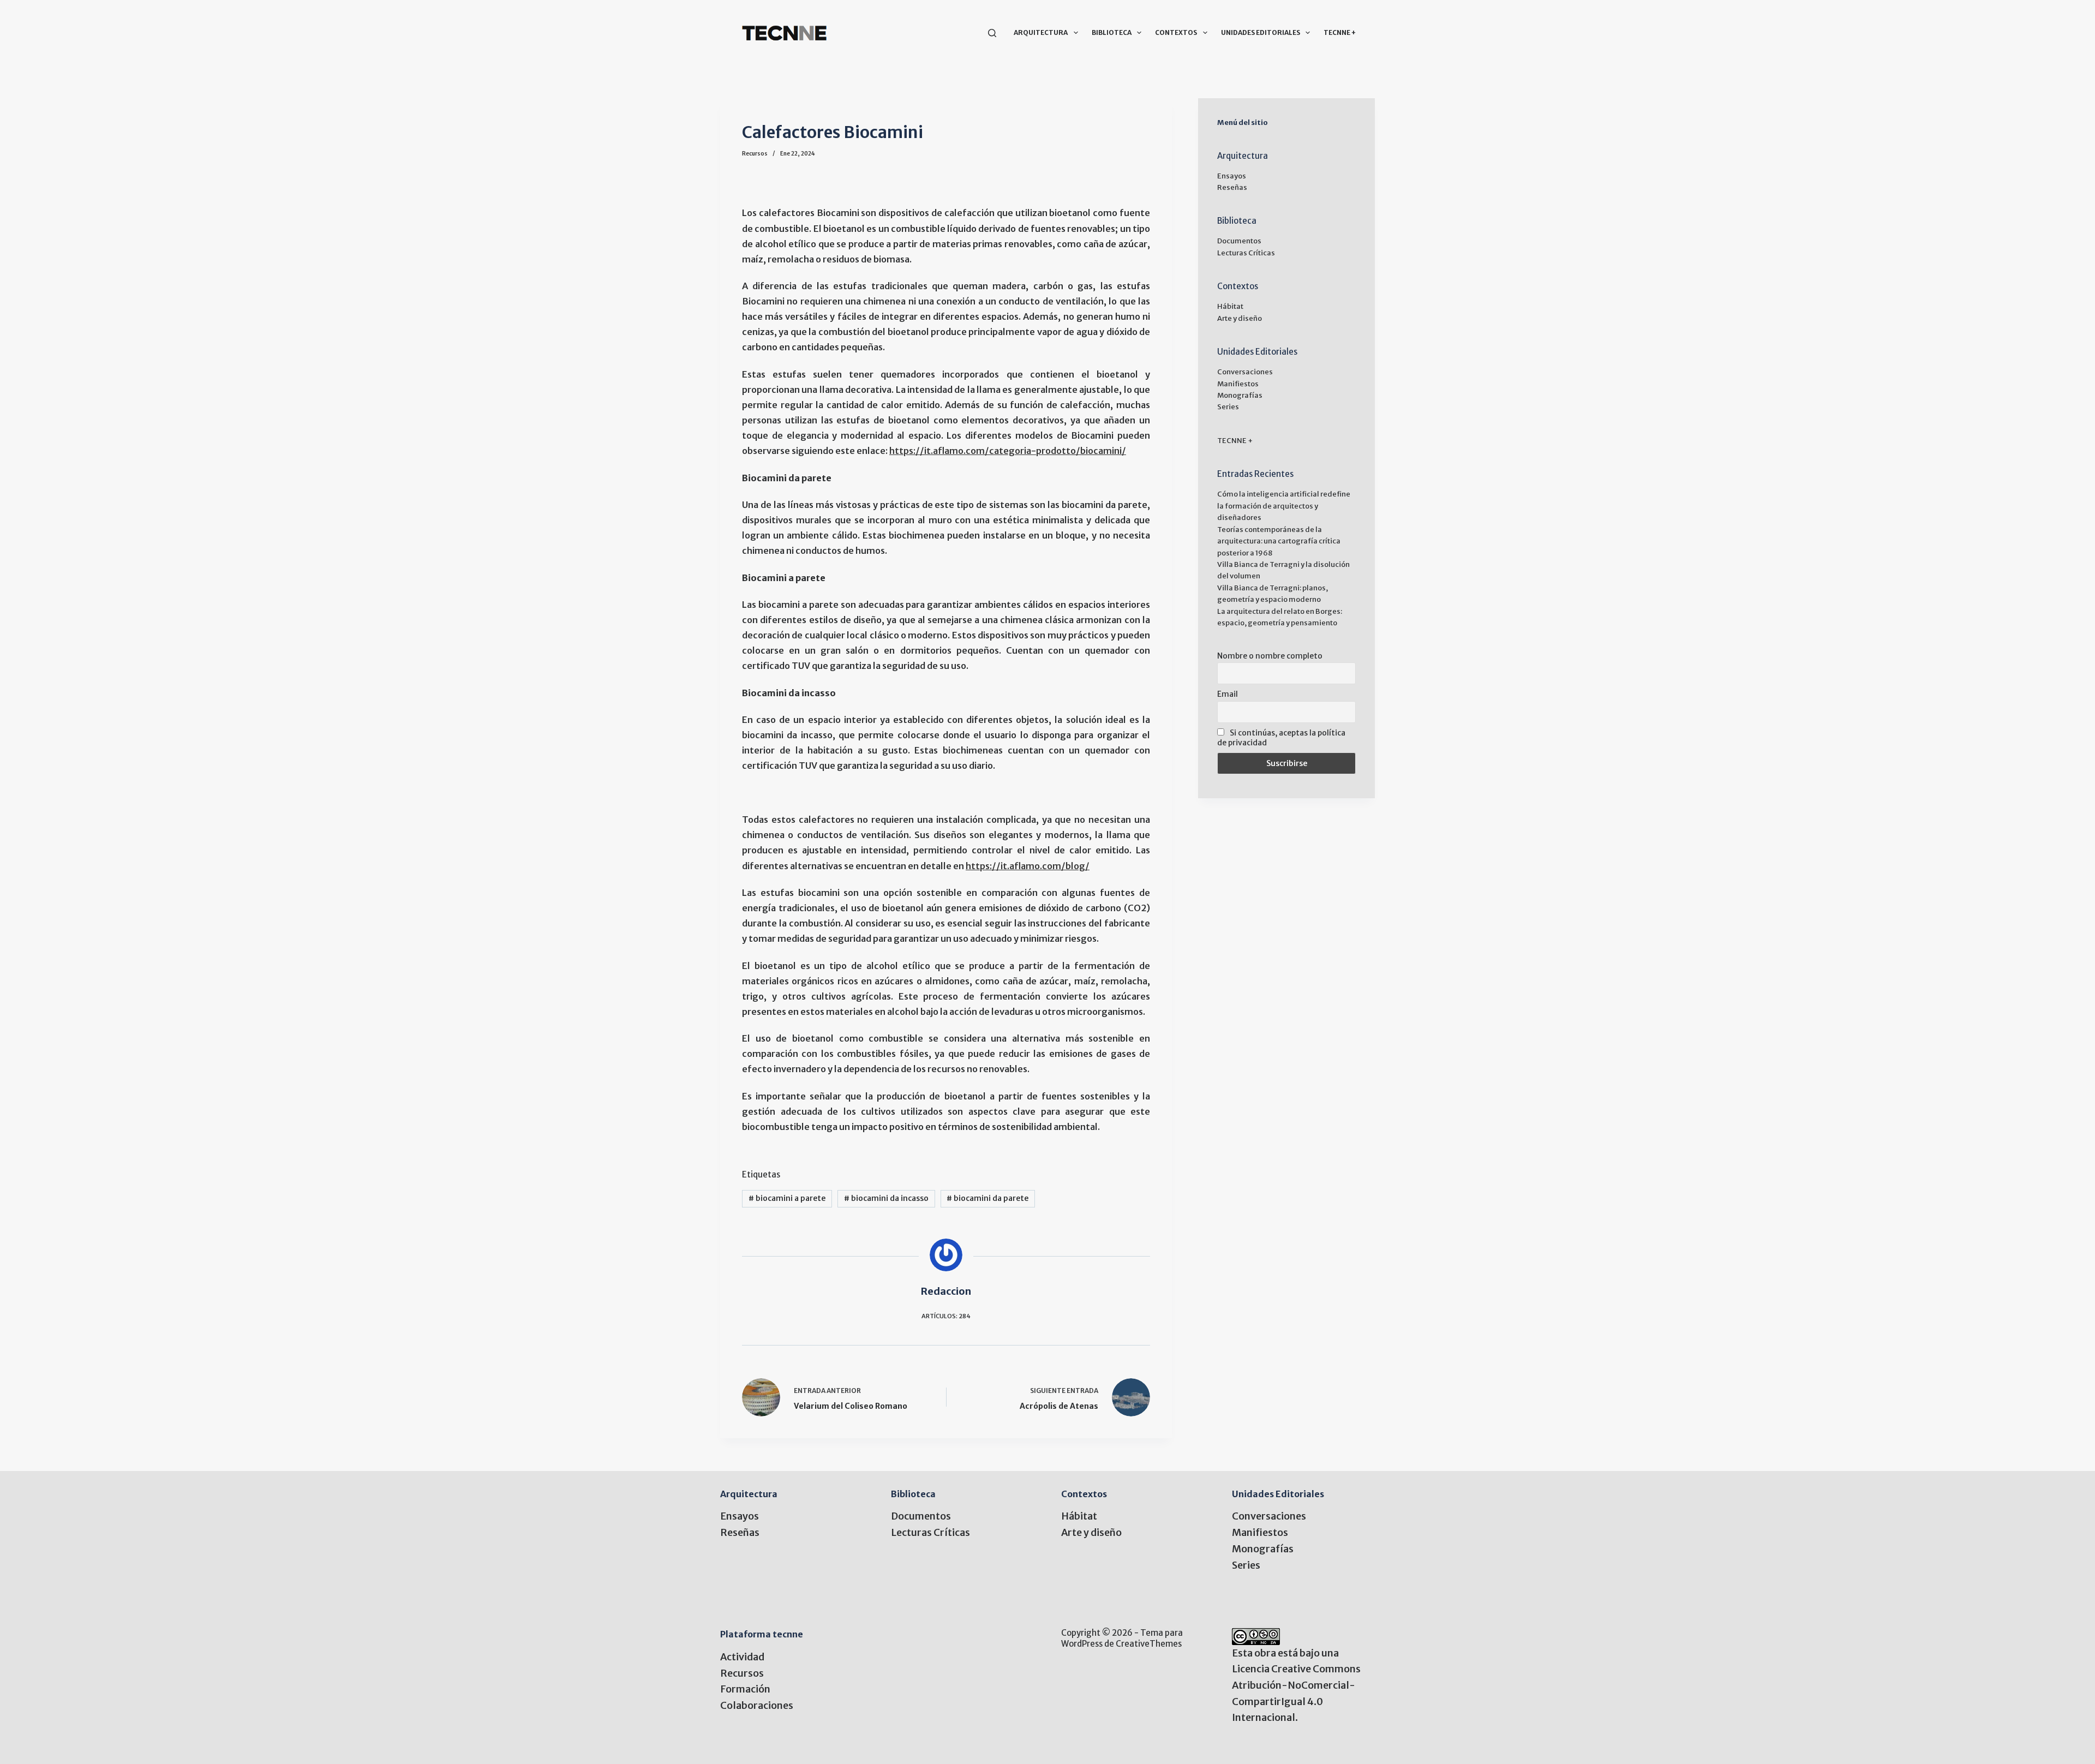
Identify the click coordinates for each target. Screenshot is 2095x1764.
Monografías (1240, 395)
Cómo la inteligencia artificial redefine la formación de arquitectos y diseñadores (1284, 506)
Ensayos (1232, 176)
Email (1228, 694)
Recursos (755, 154)
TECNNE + (1340, 32)
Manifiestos (1238, 384)
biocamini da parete (987, 1198)
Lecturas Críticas (1246, 253)
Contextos (1176, 32)
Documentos (1239, 241)
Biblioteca (1112, 32)
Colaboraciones (757, 1705)
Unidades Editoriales (1261, 32)
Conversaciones (1245, 372)
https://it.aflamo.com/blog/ (1028, 866)
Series (1228, 407)
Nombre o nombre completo (1270, 656)
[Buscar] (992, 33)
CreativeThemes (1149, 1644)
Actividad (742, 1657)
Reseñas (1232, 187)
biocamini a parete (787, 1198)
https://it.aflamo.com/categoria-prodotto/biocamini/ (1008, 451)
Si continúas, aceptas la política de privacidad (1281, 738)
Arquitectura (1041, 32)
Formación (745, 1689)
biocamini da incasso (886, 1198)
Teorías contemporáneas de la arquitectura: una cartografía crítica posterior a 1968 (1279, 541)
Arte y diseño (1240, 318)
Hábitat (1230, 306)
